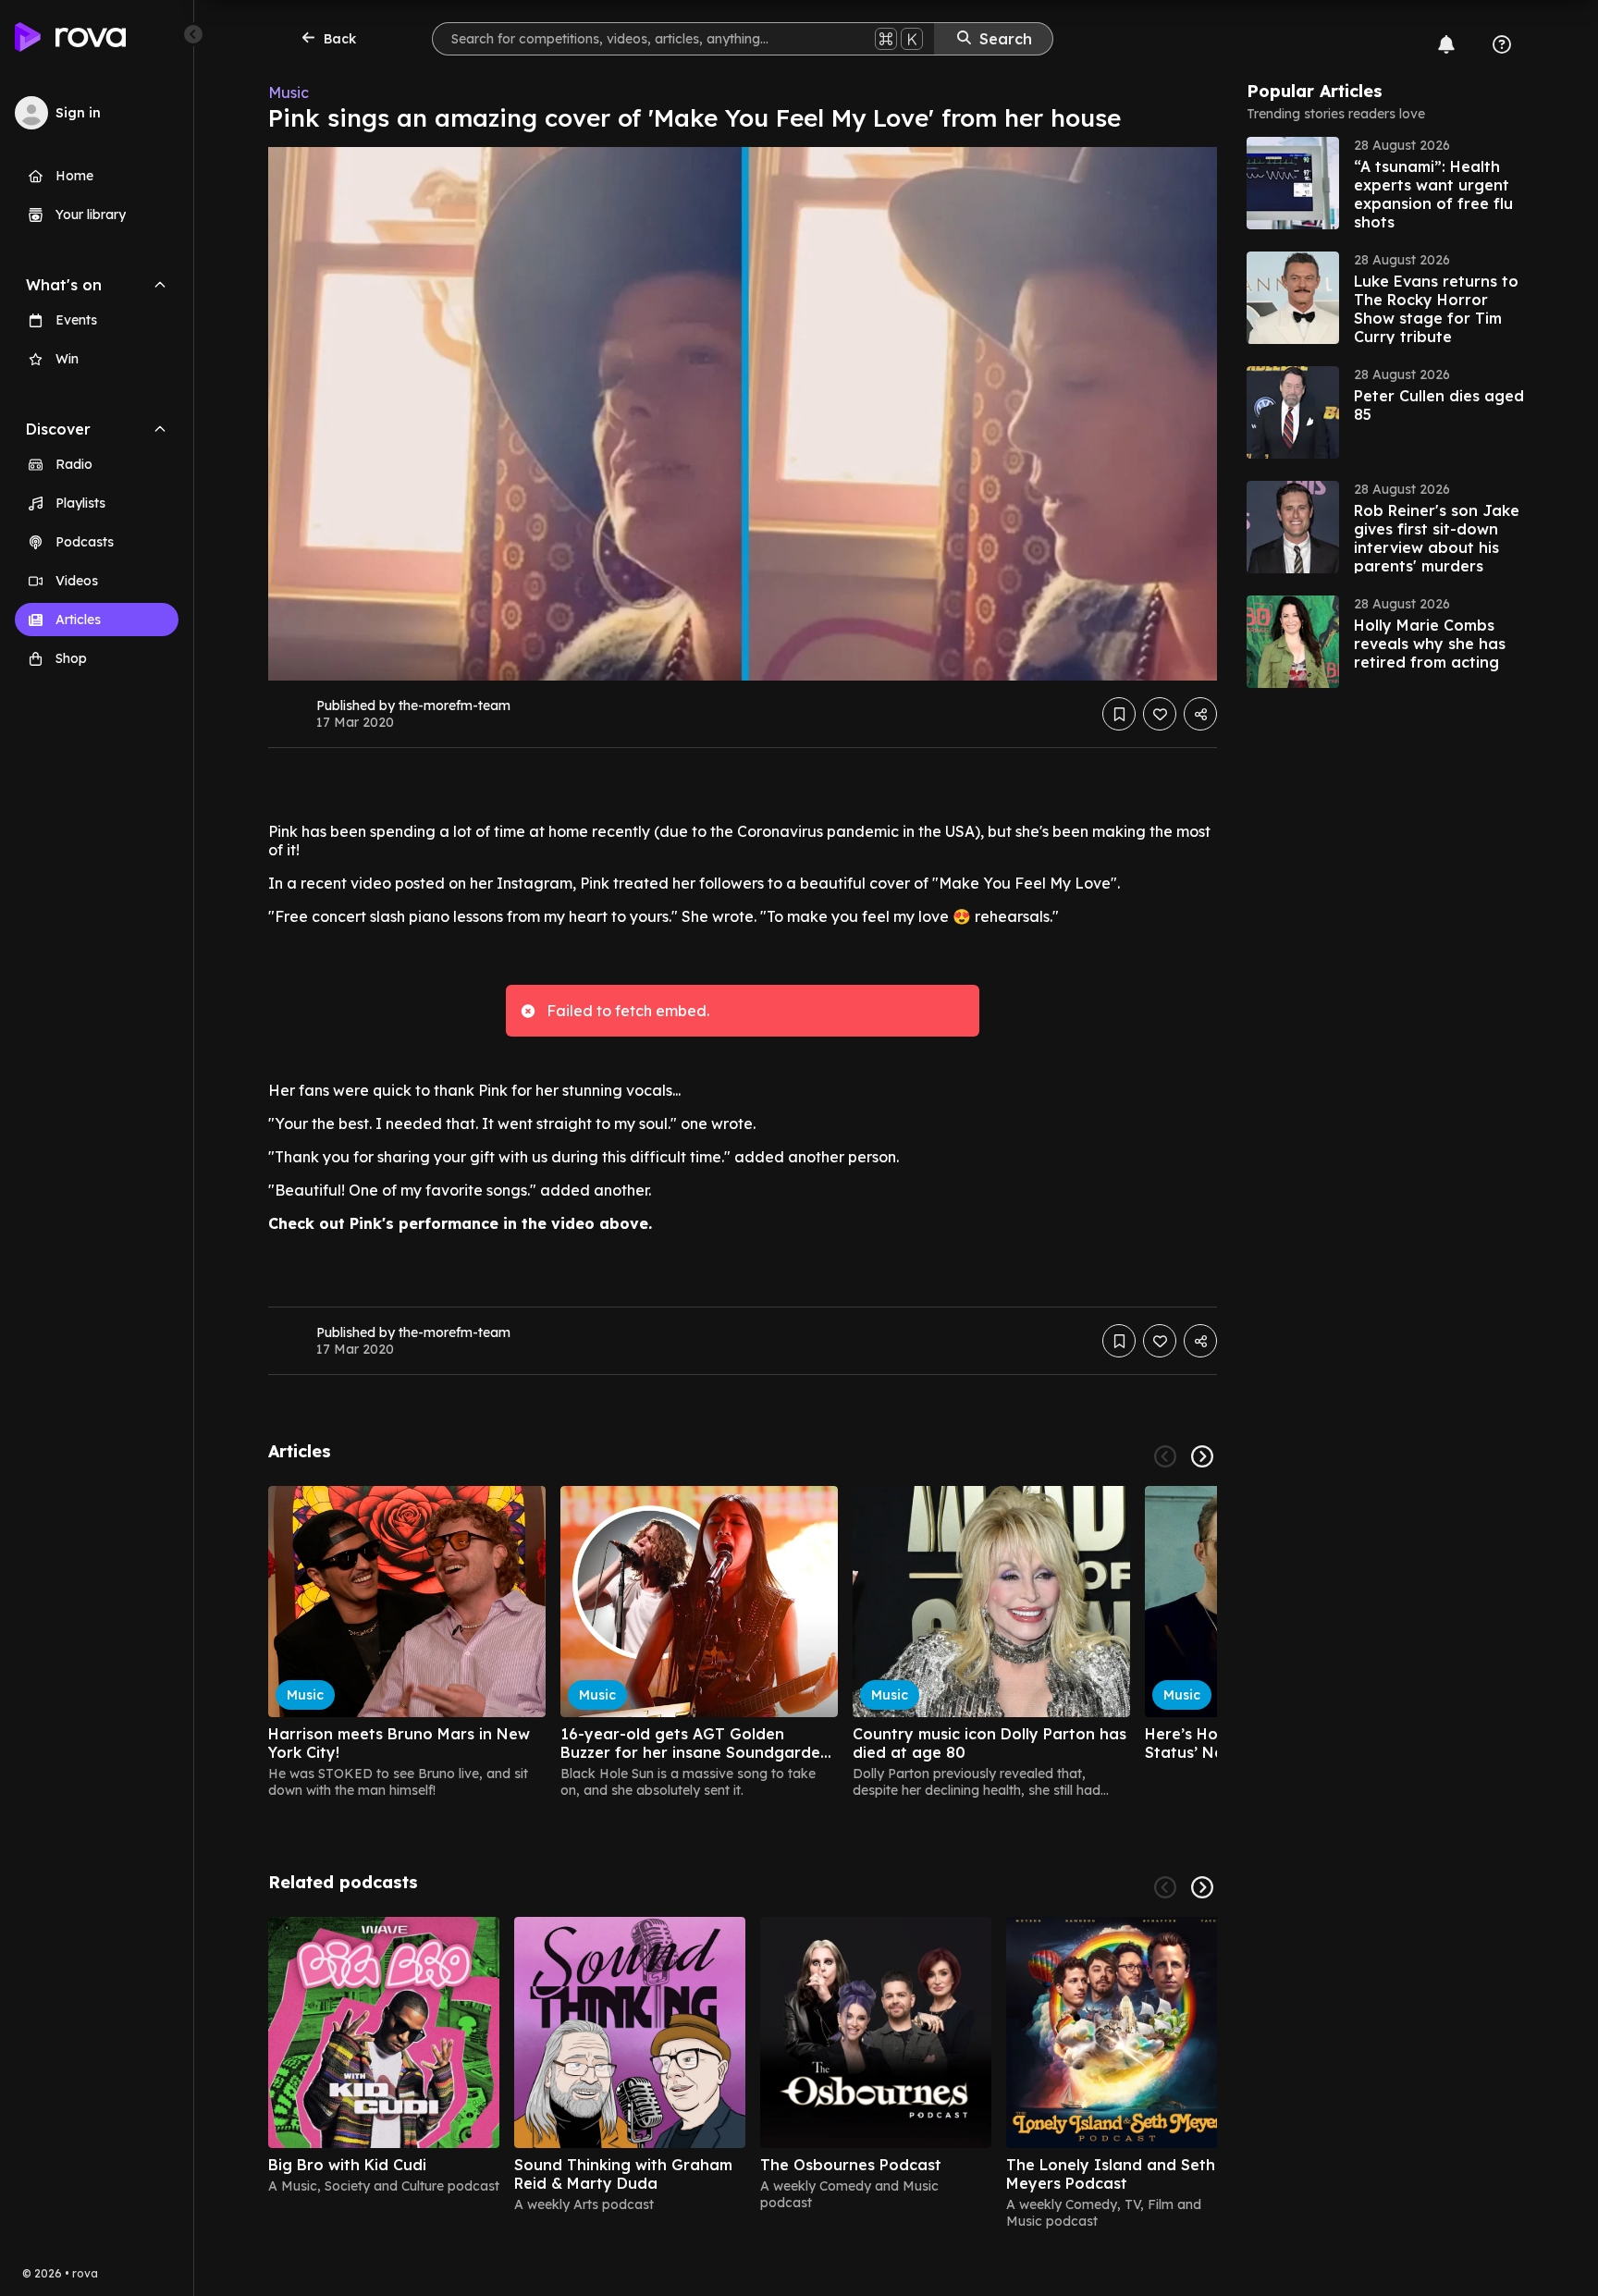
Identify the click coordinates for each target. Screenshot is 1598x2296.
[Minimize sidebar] (193, 34)
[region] (743, 1642)
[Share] (1200, 714)
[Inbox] (1446, 44)
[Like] (1160, 714)
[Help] (1502, 44)
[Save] (1119, 714)
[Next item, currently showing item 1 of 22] (1202, 1456)
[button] (1385, 183)
